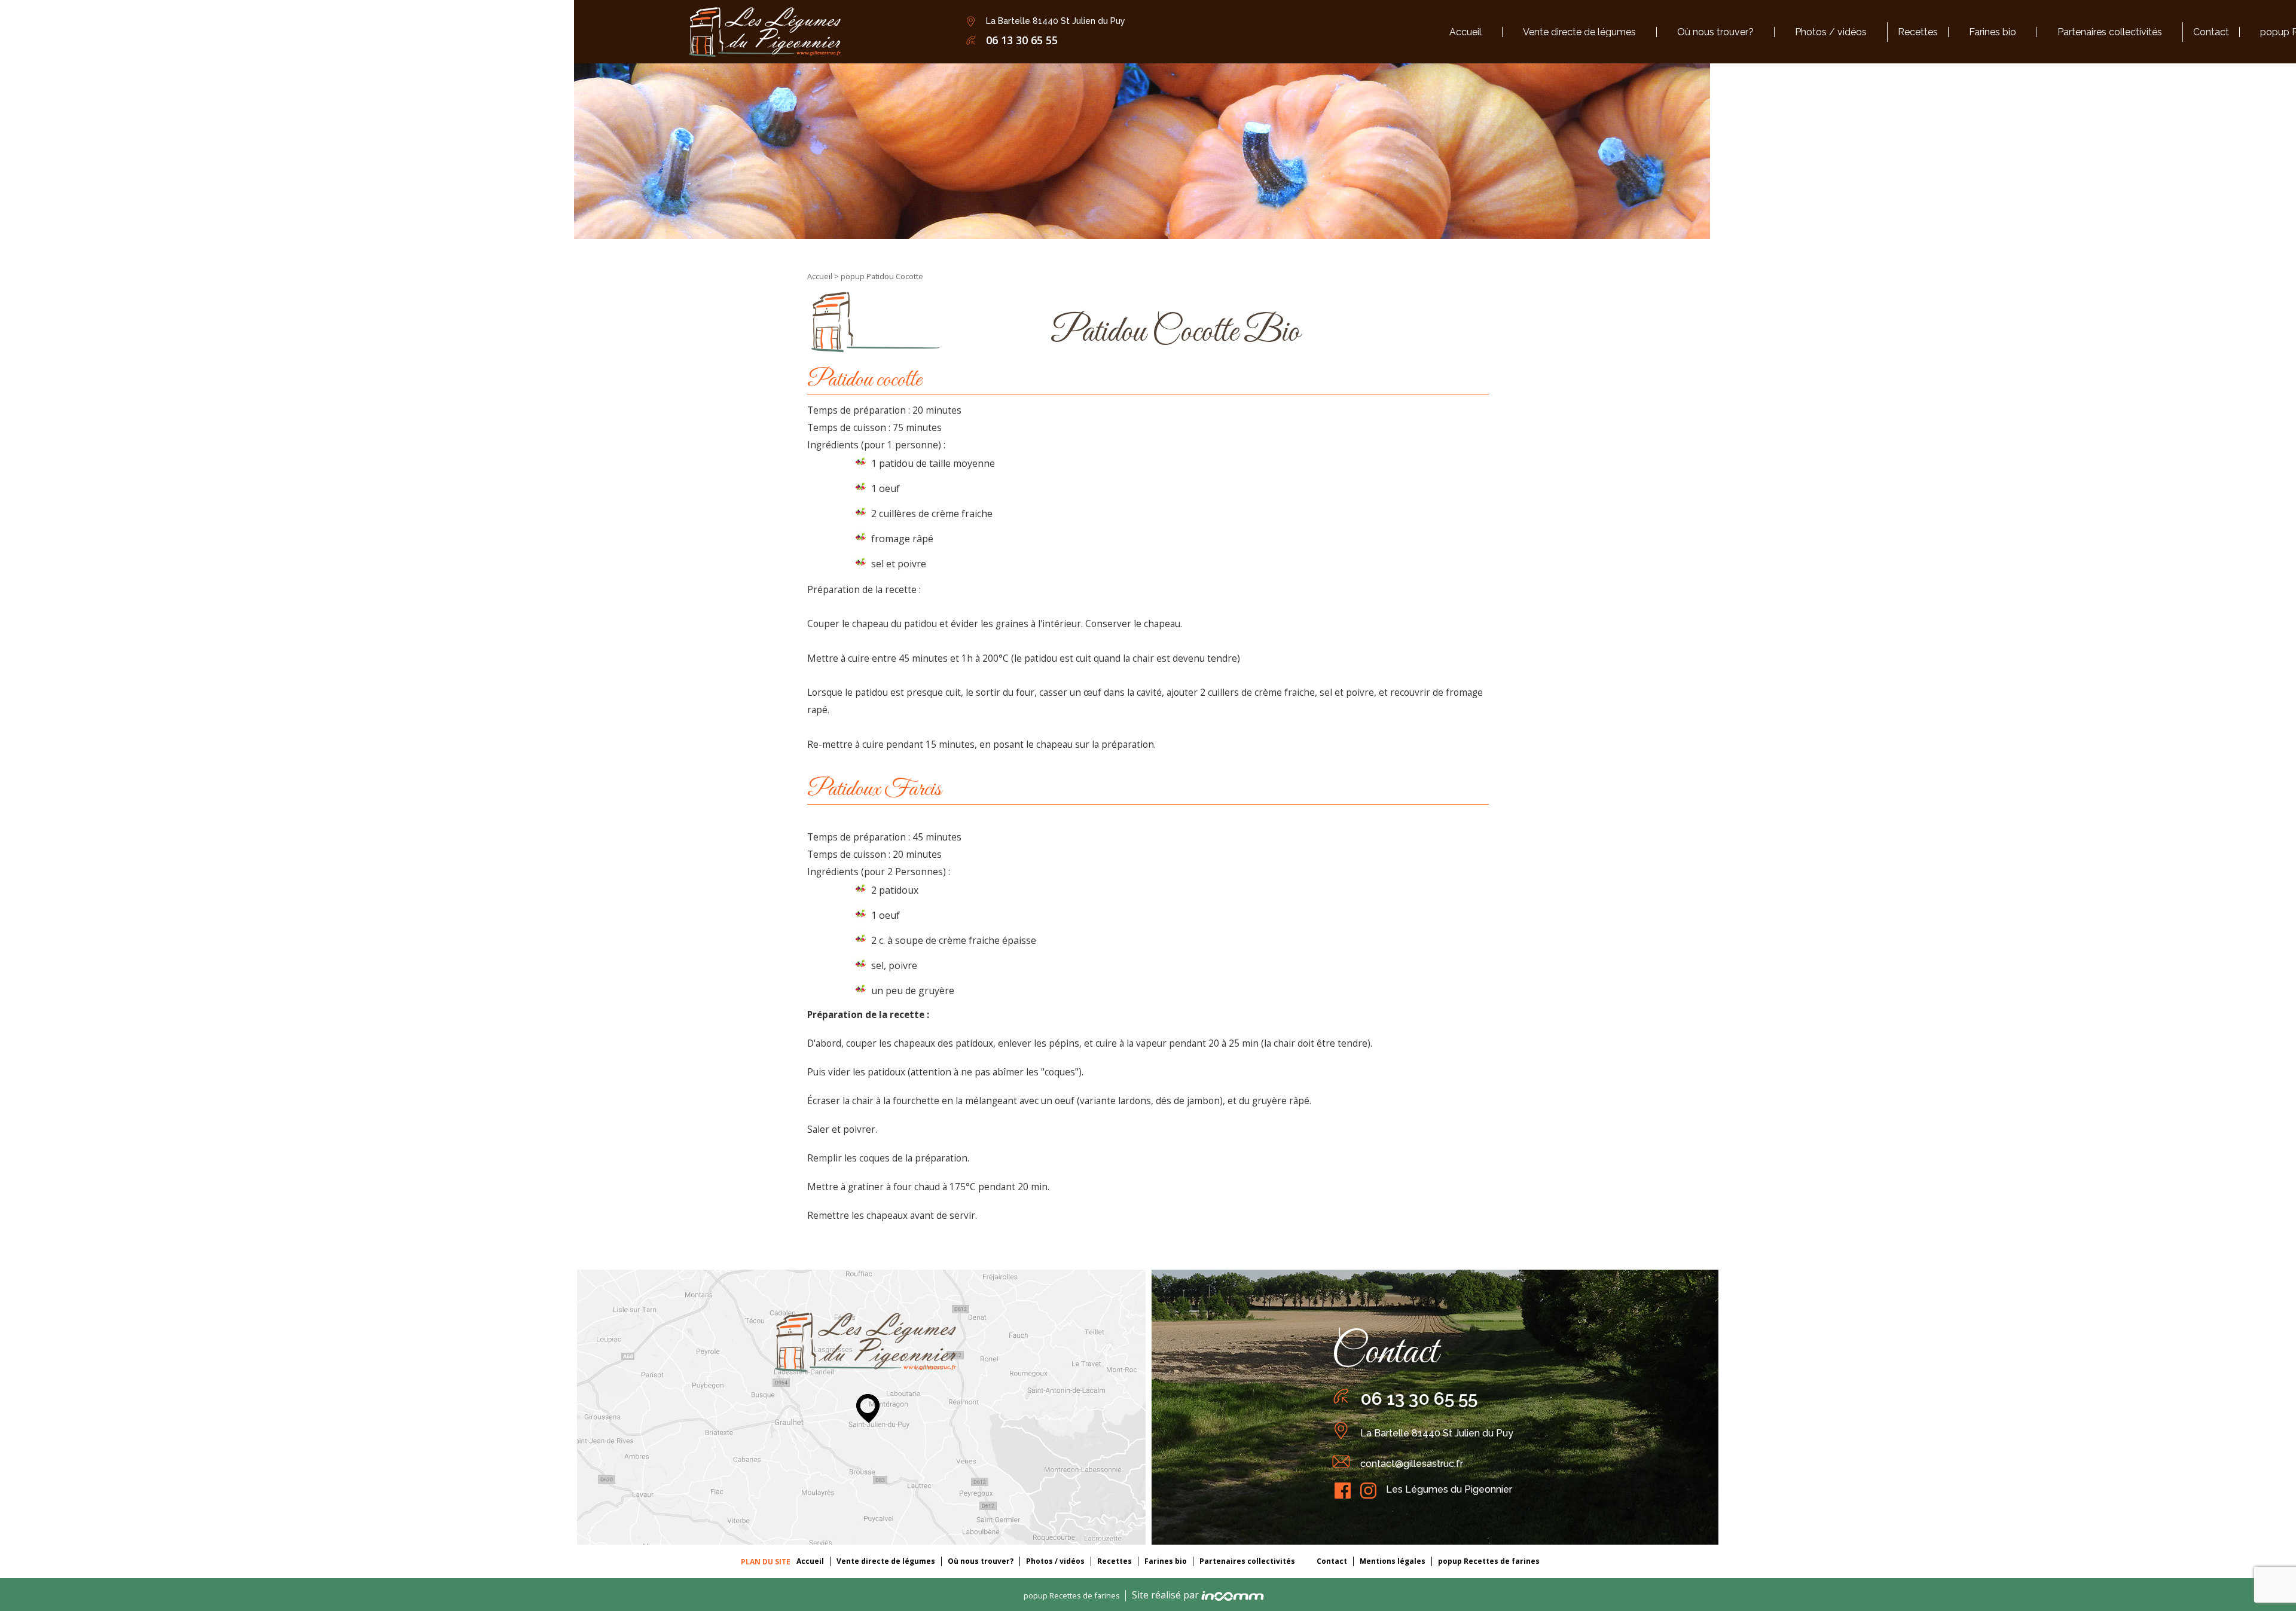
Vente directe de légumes (886, 1561)
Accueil (821, 276)
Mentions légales (1393, 1561)
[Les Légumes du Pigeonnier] (765, 31)
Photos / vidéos (1055, 1561)
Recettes (1115, 1561)
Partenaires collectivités (1247, 1561)
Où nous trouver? (981, 1561)
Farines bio (1166, 1561)
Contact (1332, 1561)
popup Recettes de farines (1489, 1561)
